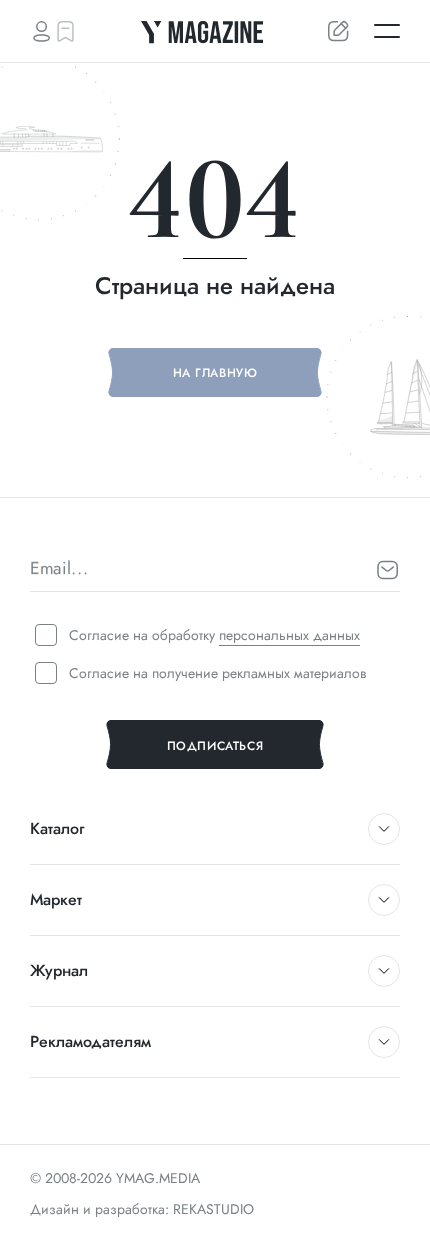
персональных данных (289, 635)
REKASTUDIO (213, 1209)
